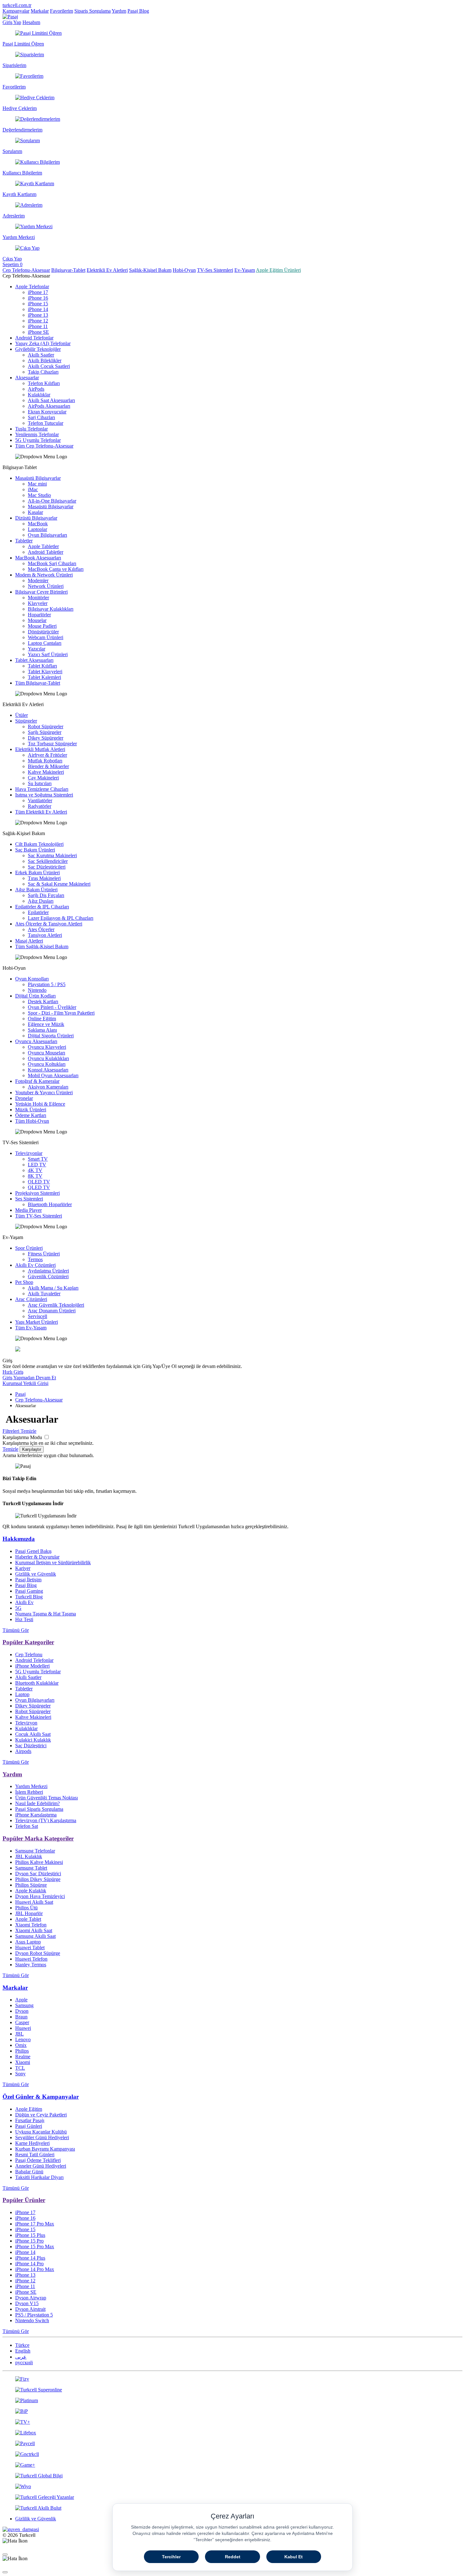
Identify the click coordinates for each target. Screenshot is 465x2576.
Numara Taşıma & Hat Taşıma (46, 1614)
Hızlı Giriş (13, 1372)
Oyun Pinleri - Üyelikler (52, 1007)
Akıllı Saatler (41, 355)
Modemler (38, 580)
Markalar (40, 11)
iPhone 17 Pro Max (35, 2224)
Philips (22, 2051)
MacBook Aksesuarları (38, 558)
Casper (22, 2022)
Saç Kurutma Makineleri (52, 855)
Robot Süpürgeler (46, 726)
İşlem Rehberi (29, 1792)
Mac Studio (39, 495)
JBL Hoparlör (29, 1913)
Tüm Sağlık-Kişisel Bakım (42, 946)
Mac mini (37, 484)
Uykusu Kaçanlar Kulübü (41, 2132)
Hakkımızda (19, 1539)
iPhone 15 (38, 304)
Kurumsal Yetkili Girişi (25, 1383)
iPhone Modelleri (32, 1666)
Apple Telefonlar (32, 287)
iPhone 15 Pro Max (35, 2246)
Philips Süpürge (31, 1885)
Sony (20, 2074)
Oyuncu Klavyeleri (47, 1047)
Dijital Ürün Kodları (35, 996)
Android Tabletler (46, 552)
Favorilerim (62, 11)
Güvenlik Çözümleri (48, 1276)
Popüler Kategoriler (28, 1642)
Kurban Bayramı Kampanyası (45, 2149)
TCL (20, 2068)
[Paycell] (232, 2444)
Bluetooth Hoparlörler (50, 1204)
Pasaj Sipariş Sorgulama (39, 1809)
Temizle (10, 1449)
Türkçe (22, 2345)
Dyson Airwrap (31, 2298)
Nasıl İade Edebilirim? (37, 1803)
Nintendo (37, 990)
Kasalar (35, 512)
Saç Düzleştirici (31, 1746)
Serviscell (37, 1316)
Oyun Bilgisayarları (47, 535)
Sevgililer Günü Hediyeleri (42, 2137)
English (23, 2351)
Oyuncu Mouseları (46, 1053)
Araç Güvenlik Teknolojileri (56, 1305)
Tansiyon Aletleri (45, 935)
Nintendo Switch (32, 2320)
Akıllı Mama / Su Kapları (53, 1288)
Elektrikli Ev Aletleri (107, 270)
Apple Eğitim (29, 2109)
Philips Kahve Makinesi (39, 1862)
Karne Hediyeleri (32, 2143)
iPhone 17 (38, 292)
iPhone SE (38, 332)
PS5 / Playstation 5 (34, 2315)
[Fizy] (232, 2379)
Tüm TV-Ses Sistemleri (39, 1216)
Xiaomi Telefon (31, 1925)
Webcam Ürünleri (46, 637)
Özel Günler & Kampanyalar (41, 2097)
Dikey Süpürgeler (46, 738)
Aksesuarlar (27, 378)
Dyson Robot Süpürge (38, 1953)
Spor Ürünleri (29, 1248)
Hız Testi (24, 1619)
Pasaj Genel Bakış (33, 1551)
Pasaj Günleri (29, 2126)
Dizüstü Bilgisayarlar (36, 518)
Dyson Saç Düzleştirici (38, 1874)
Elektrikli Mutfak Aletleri (40, 749)
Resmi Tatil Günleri (35, 2155)
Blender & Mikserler (48, 766)
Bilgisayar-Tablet (68, 270)
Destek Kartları (43, 1001)
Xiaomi (23, 2062)
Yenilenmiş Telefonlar (37, 434)
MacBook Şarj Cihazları (52, 563)
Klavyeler (38, 603)
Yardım (119, 11)
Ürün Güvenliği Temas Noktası (46, 1798)
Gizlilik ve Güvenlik (36, 1574)
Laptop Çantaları (45, 643)
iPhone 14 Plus (30, 2258)
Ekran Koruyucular (47, 412)
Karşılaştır (32, 1449)
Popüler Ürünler (24, 2200)
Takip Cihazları (43, 372)
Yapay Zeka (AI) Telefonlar (43, 343)
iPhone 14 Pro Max (35, 2269)
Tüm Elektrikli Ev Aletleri (41, 812)
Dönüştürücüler (43, 632)
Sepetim (12, 264)
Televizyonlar (29, 1153)
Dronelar (24, 1098)
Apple (21, 2000)
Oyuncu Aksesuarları (36, 1041)
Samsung (24, 2005)
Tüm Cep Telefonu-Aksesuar (44, 446)
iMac (33, 489)
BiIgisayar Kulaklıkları (51, 609)
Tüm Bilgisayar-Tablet (38, 683)
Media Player (28, 1210)
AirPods (36, 389)
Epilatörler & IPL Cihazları (42, 907)
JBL (19, 2034)
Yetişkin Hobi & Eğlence (40, 1104)
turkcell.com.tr (17, 5)
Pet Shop (24, 1282)
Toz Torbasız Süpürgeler (52, 744)
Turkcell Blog (29, 1597)
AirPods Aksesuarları (49, 406)
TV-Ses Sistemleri (215, 270)
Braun (21, 2017)
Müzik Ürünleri (31, 1110)
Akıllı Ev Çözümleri (35, 1265)
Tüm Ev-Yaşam (31, 1328)
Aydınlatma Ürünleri (48, 1271)
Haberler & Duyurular (37, 1557)
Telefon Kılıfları (44, 383)
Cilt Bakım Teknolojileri (39, 844)
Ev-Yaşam (245, 270)
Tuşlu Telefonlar (31, 429)
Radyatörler (40, 806)
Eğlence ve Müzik (46, 1024)
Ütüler (22, 715)
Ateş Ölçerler (41, 929)
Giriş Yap (12, 22)
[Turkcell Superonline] (232, 2390)
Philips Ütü (26, 1908)
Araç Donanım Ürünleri (52, 1311)
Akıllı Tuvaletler (44, 1294)
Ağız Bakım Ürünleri (36, 890)
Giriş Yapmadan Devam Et (29, 1378)
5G (18, 1608)
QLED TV (39, 1187)
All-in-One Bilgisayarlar (52, 501)
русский (24, 2362)
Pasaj (20, 1394)
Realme (23, 2057)
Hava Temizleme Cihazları (42, 789)
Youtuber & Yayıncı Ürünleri (44, 1093)
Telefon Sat (27, 1826)
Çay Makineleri (43, 778)
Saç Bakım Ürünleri (35, 850)
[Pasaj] (10, 17)
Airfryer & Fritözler (47, 755)
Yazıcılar (37, 649)
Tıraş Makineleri (44, 878)
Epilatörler (38, 912)
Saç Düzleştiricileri (47, 867)
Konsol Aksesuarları (48, 1070)
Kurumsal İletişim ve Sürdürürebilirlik (53, 1563)
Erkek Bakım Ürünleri (37, 873)
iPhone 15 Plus (30, 2235)
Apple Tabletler (43, 546)
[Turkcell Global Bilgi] (232, 2476)
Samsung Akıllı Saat (35, 1936)
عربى (21, 2357)
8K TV (35, 1176)
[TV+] (232, 2422)
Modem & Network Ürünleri (44, 575)
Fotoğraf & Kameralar (37, 1081)
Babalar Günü (29, 2172)
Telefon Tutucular (46, 423)
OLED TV (39, 1182)
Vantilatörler (40, 800)
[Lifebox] (232, 2433)
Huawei (23, 2028)
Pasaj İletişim (28, 1580)
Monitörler (38, 598)
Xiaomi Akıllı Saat (34, 1930)
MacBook (38, 524)
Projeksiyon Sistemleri (37, 1193)
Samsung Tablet (31, 1868)
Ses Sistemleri (29, 1199)
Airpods (23, 1751)
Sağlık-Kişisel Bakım (150, 270)
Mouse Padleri (42, 626)
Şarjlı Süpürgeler (45, 732)
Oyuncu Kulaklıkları (48, 1058)
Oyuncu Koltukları (47, 1064)
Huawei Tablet (30, 1947)
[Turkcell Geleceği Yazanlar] (232, 2497)
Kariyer (23, 1568)
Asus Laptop (28, 1942)
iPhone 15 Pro (29, 2241)
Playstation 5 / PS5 (47, 984)
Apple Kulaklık (31, 1891)
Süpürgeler (26, 721)
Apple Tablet (28, 1919)
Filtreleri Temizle (19, 1431)
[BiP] (232, 2411)
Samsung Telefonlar (35, 1851)
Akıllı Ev (24, 1602)
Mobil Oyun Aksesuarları (53, 1075)
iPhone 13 (38, 315)
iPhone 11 (38, 326)
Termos (35, 1259)
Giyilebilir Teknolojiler (38, 349)
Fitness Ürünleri (44, 1254)
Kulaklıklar (39, 395)
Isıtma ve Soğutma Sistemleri (44, 795)
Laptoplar (37, 529)
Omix (21, 2045)
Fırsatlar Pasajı (30, 2120)
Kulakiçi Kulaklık (33, 1740)
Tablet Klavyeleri (45, 671)
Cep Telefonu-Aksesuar (26, 270)
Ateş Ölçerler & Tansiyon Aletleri (49, 924)
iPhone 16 (38, 298)
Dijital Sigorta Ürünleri (51, 1036)
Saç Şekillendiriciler (48, 861)
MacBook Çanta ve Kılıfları (56, 569)
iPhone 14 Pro (29, 2264)
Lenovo (23, 2039)
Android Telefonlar (34, 338)
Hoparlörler (39, 615)
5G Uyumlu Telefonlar (38, 440)
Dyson (22, 2011)
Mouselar (37, 620)
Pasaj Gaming (29, 1591)
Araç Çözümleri (31, 1299)
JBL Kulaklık (29, 1856)
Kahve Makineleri (46, 772)
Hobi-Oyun (184, 270)
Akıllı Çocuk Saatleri (49, 366)
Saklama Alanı (42, 1030)
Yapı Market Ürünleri (37, 1322)
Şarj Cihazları (41, 417)
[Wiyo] (232, 2487)
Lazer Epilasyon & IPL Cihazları (61, 918)
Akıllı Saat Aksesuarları (51, 400)
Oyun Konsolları (32, 979)
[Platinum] (232, 2401)
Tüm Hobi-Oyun (32, 1121)
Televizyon (26, 1723)
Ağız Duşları (41, 901)
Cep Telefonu (29, 1654)
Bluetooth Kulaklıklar (37, 1683)
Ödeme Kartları (31, 1115)
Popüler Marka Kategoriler (38, 1838)
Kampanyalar (16, 11)
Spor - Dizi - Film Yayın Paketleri (61, 1013)
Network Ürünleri (46, 586)
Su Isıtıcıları (40, 783)
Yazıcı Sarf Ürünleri (48, 654)
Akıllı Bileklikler (45, 360)
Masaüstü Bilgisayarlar (38, 478)
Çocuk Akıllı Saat (33, 1734)
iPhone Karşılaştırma (36, 1815)
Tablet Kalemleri (44, 677)
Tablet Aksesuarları (34, 660)
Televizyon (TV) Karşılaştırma (46, 1820)
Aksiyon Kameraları (48, 1087)
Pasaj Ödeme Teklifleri (38, 2160)
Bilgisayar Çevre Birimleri (41, 592)
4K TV (35, 1170)
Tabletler (24, 541)
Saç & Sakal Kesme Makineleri (59, 884)
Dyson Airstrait (30, 2309)
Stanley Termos (31, 1965)
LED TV (37, 1165)
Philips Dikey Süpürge (38, 1879)
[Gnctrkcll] (232, 2454)
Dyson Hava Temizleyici (40, 1896)
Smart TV (38, 1159)
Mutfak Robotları (45, 761)
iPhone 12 (38, 321)
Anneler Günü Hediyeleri (41, 2166)
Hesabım (31, 22)
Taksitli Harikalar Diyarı (39, 2177)
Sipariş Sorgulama (93, 11)
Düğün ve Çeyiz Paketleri (41, 2115)
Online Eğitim (42, 1019)
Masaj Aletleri (29, 941)
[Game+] (232, 2465)
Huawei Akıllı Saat (34, 1902)
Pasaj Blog (138, 11)
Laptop (22, 1694)
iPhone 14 (38, 309)
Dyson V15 (27, 2303)
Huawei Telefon (31, 1959)
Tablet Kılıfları (42, 666)
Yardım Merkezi (31, 1786)
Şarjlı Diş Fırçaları (46, 895)
